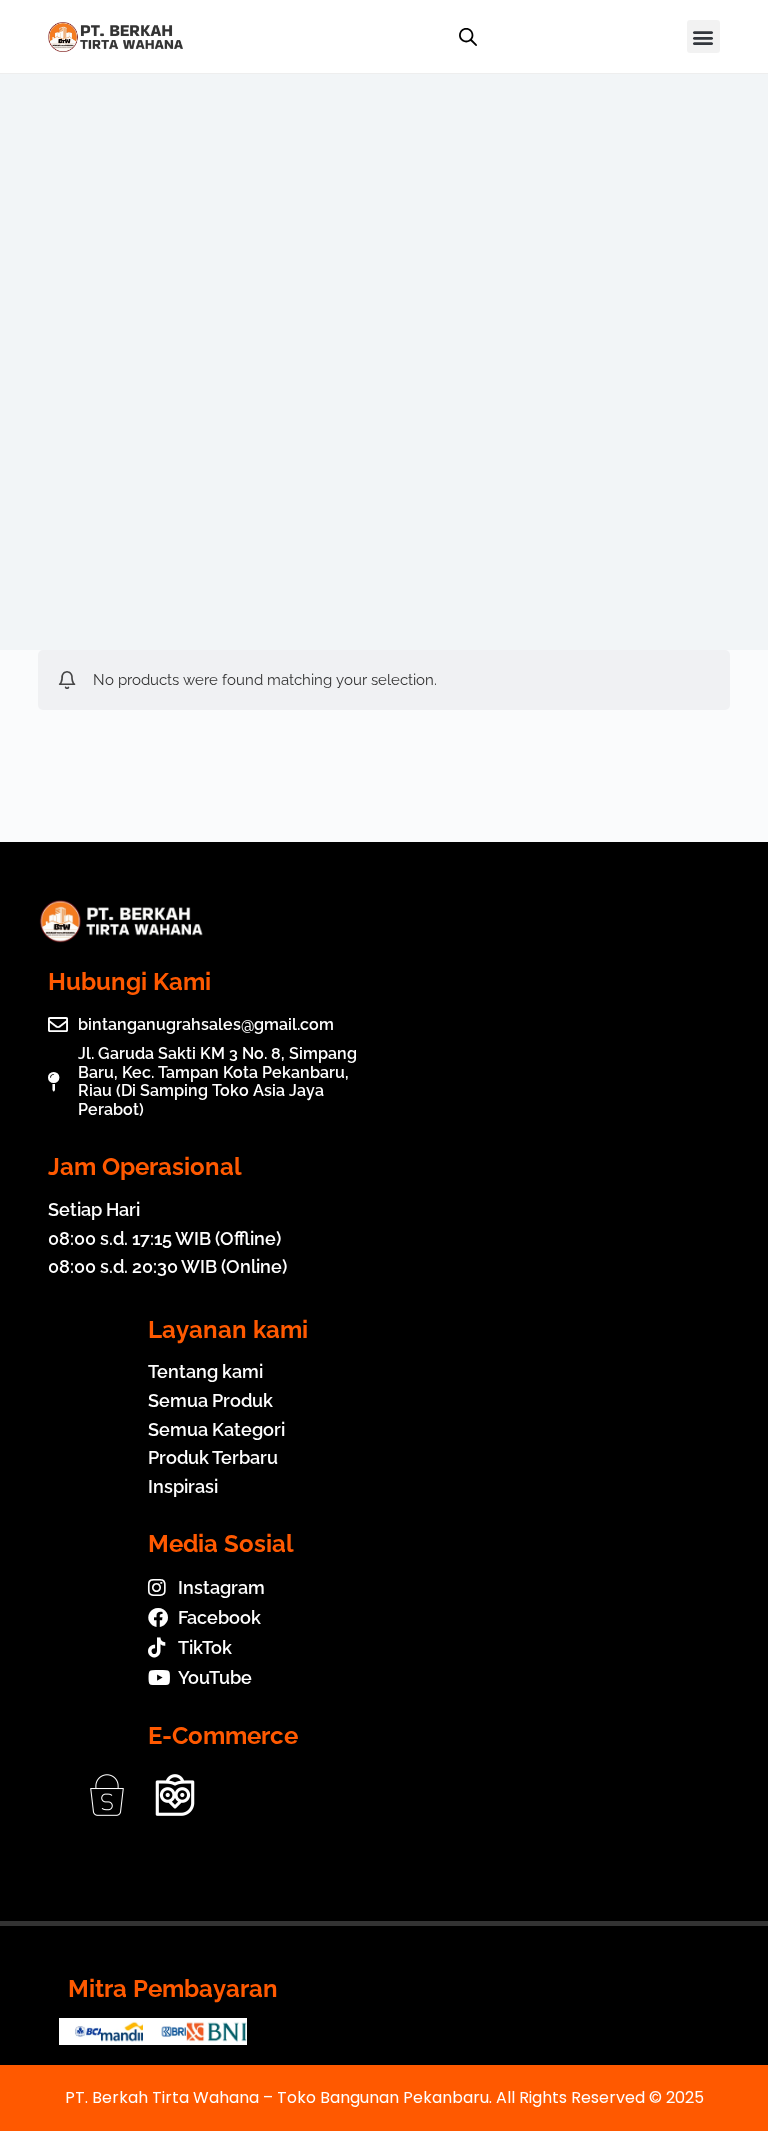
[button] (703, 36)
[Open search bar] (468, 37)
